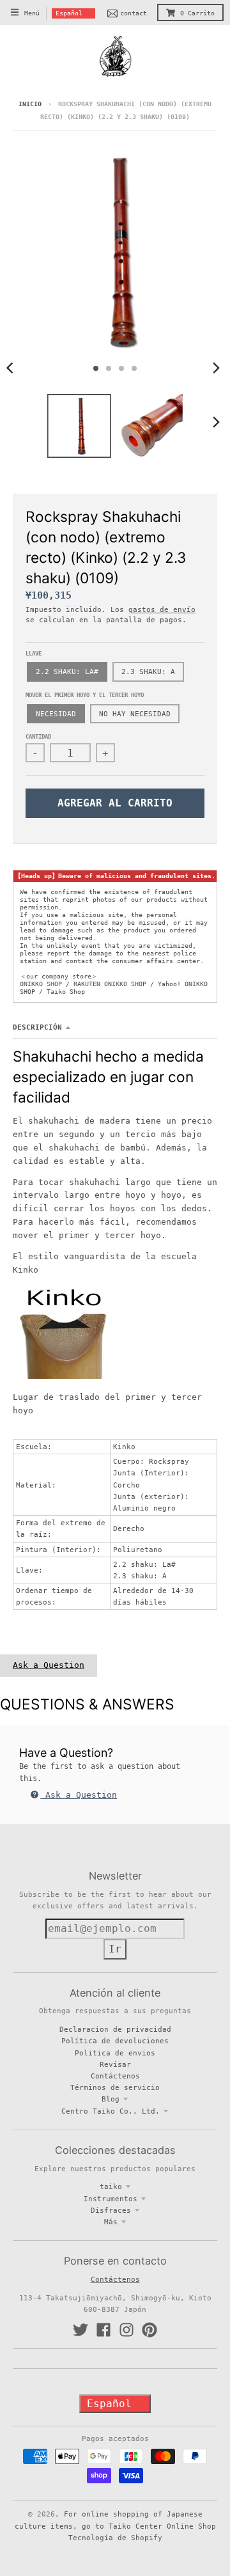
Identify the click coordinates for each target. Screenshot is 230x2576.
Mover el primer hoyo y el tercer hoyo (85, 695)
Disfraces (111, 2210)
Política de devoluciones (115, 2041)
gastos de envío (162, 609)
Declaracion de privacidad (115, 2029)
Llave (34, 654)
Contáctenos (115, 2076)
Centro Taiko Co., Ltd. (111, 2111)
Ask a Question (49, 1665)
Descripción (37, 1027)
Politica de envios (115, 2053)
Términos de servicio (115, 2087)
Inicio (30, 104)
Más (111, 2222)
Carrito (197, 13)
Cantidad (38, 737)
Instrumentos (111, 2199)
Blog (111, 2099)
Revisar (115, 2064)
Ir (115, 1949)
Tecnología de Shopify (115, 2538)
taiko (111, 2187)
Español (69, 13)
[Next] (216, 368)
